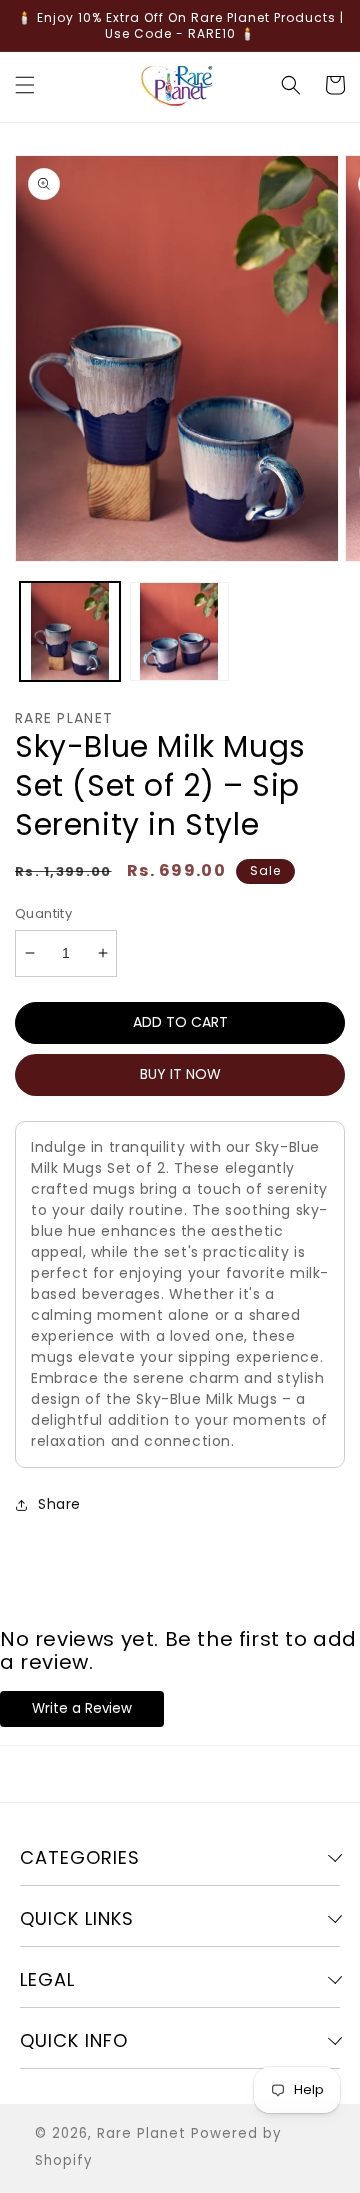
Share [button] (59, 1504)
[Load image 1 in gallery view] (70, 632)
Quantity (43, 913)
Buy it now (180, 1074)
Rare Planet (141, 2133)
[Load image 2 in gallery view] (180, 632)
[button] (25, 85)
